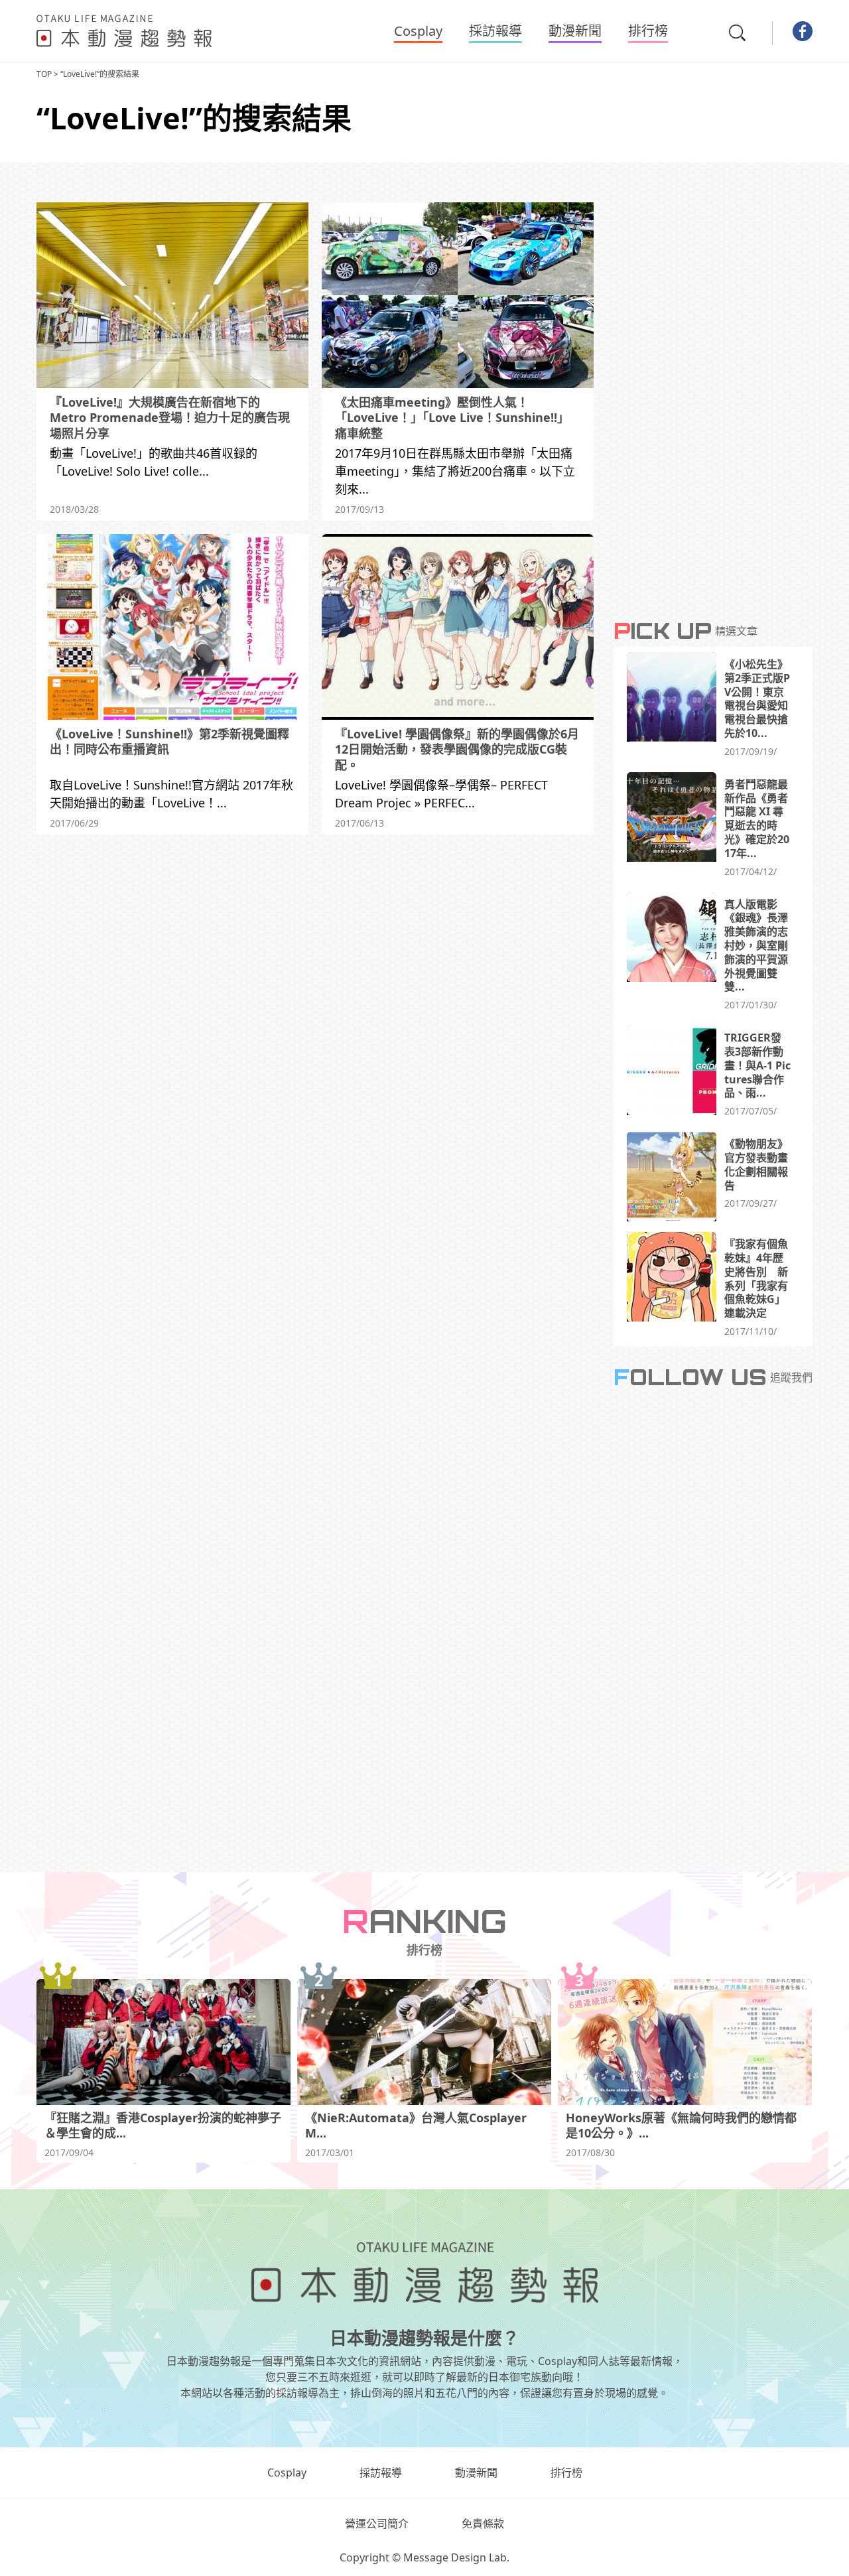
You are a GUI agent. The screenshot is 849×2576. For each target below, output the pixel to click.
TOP (44, 74)
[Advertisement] (315, 961)
